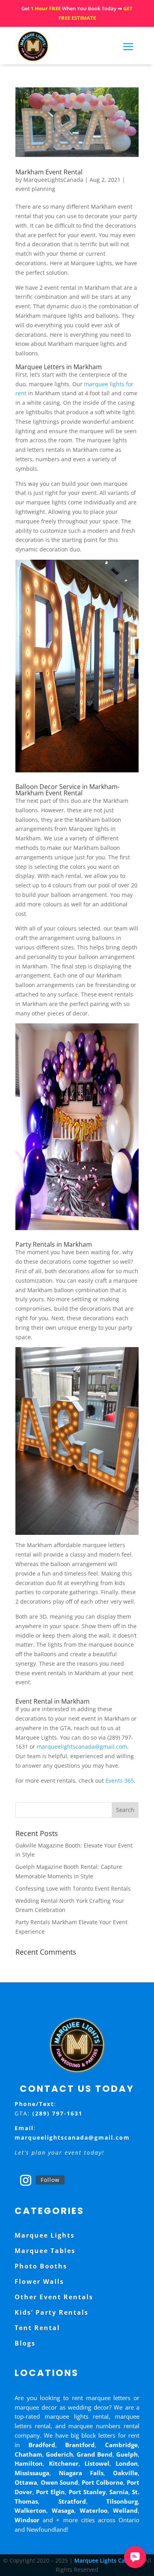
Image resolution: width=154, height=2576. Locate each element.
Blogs (25, 2343)
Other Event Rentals (54, 2297)
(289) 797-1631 (57, 2113)
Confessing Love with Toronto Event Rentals (73, 1888)
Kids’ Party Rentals (52, 2312)
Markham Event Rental (49, 172)
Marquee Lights (45, 2235)
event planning (35, 189)
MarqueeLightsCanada (53, 180)
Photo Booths (41, 2266)
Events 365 (120, 1781)
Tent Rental (37, 2328)
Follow (50, 2180)
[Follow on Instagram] (26, 2180)
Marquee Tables (45, 2251)
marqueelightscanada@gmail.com (82, 1747)
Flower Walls (39, 2282)
